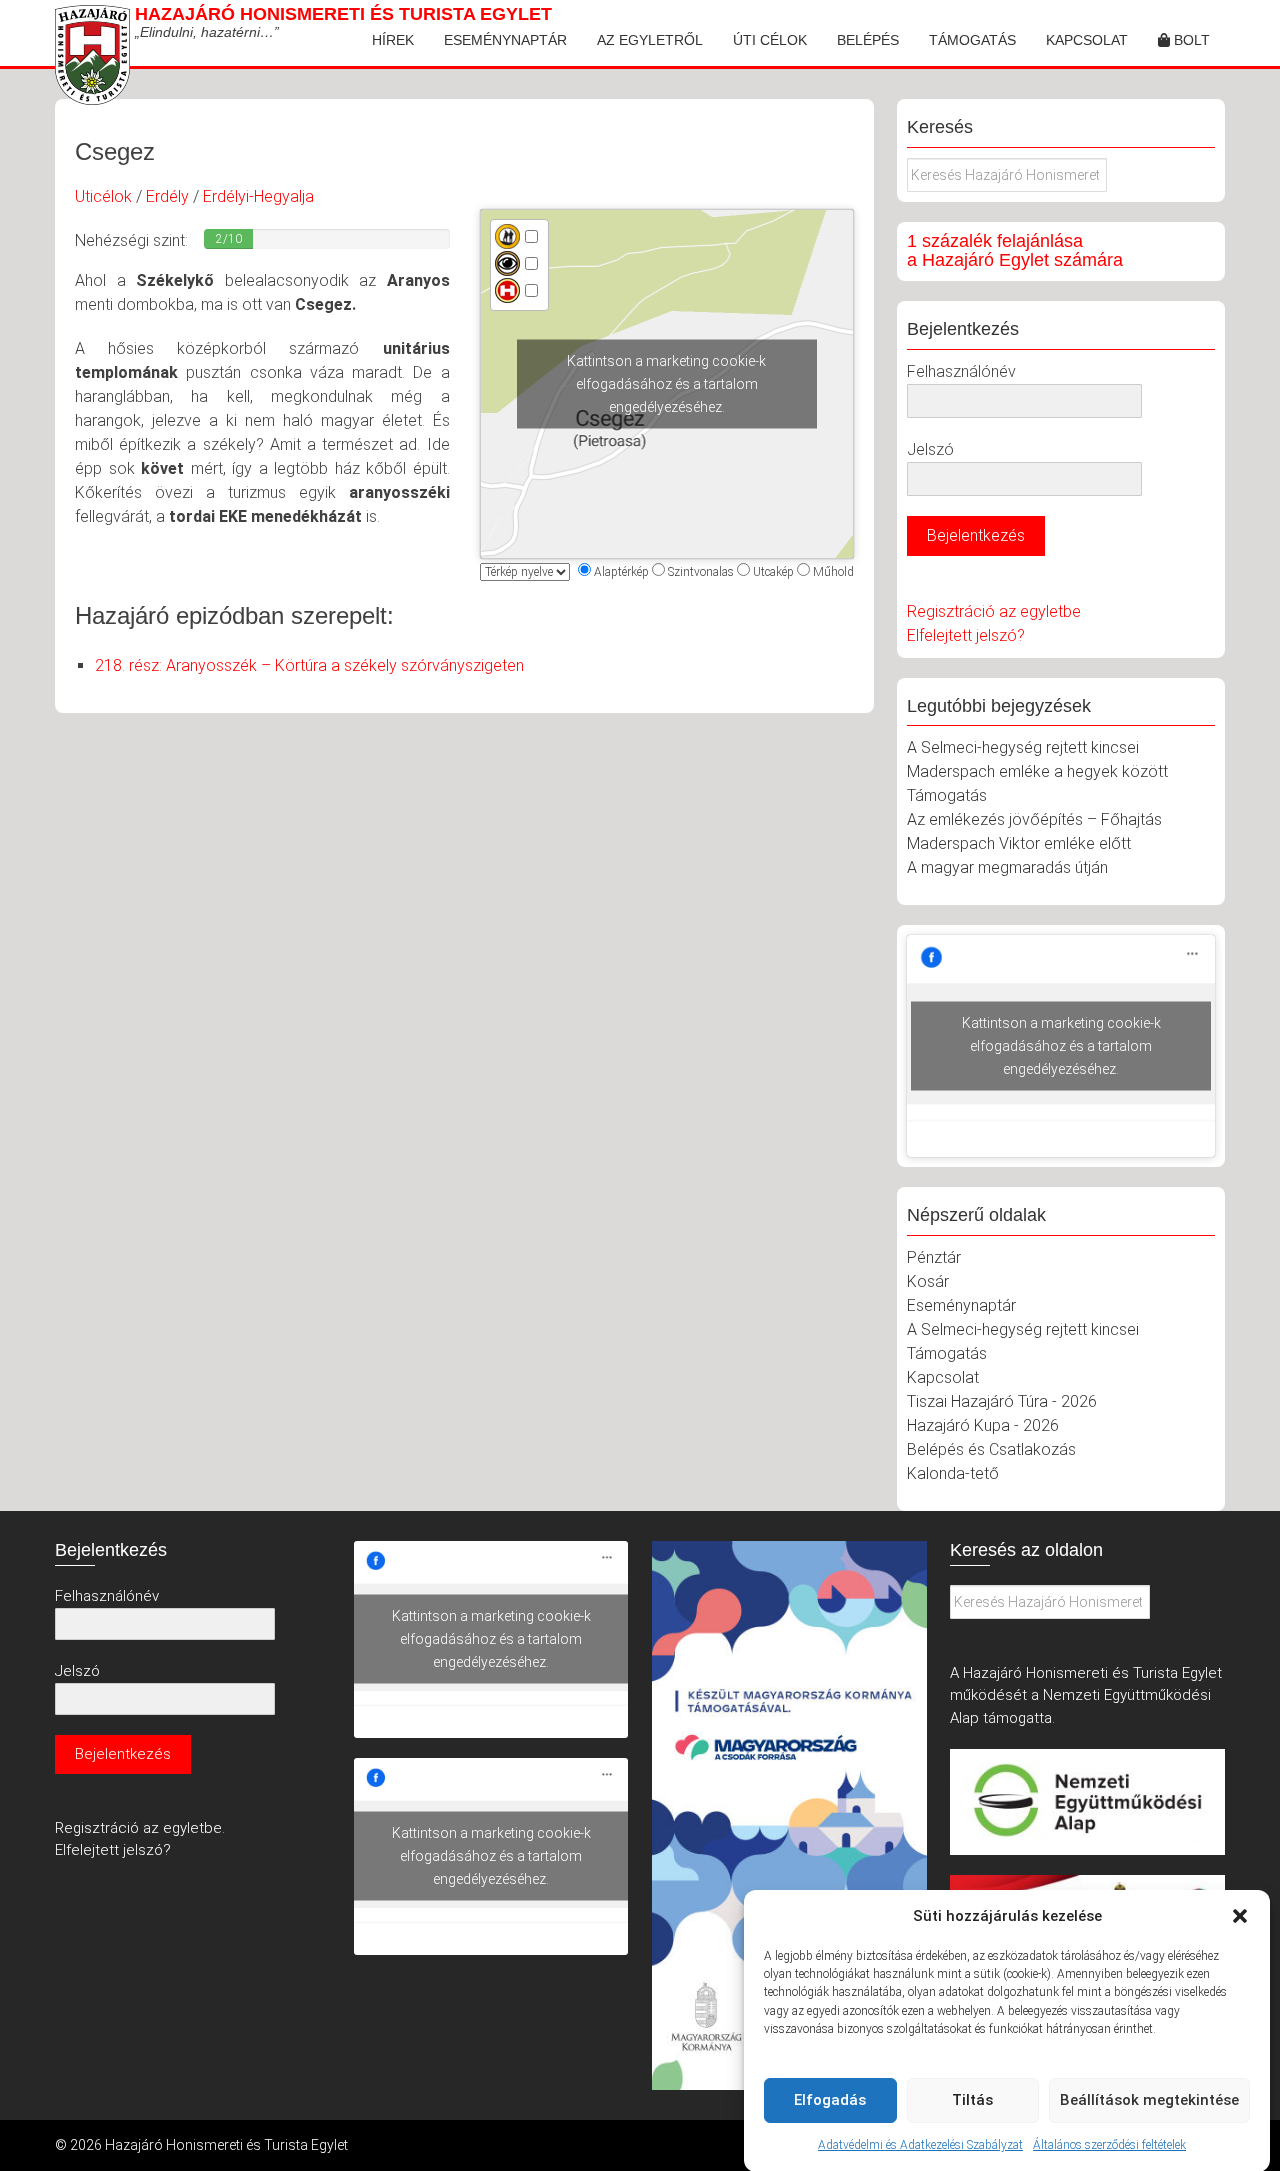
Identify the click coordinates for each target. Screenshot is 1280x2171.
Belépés (868, 40)
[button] (1240, 1916)
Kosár (928, 1281)
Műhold (833, 572)
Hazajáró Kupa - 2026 (983, 1425)
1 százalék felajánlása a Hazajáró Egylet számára (1015, 251)
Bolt (1190, 40)
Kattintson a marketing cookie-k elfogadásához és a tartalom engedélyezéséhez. (666, 384)
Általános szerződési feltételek (1109, 2145)
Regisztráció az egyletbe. (140, 1828)
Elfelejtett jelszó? (966, 635)
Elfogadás (830, 2100)
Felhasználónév (961, 371)
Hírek (393, 40)
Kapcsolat (1087, 40)
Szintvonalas (701, 572)
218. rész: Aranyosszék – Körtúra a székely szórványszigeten (309, 665)
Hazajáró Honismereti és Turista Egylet (343, 14)
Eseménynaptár (505, 40)
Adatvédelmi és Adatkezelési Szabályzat (920, 2145)
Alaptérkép (621, 572)
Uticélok (103, 196)
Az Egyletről (650, 40)
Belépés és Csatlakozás (991, 1449)
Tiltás (972, 2100)
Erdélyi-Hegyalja (258, 196)
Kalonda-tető (953, 1473)
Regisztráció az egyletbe (994, 611)
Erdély (167, 196)
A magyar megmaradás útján (1007, 867)
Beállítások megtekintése (1149, 2100)
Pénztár (934, 1257)
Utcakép (773, 572)
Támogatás (972, 40)
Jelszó (930, 449)
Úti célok (770, 40)
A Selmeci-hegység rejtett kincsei (1023, 747)
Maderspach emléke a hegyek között (1037, 771)
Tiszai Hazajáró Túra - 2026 (1002, 1401)
